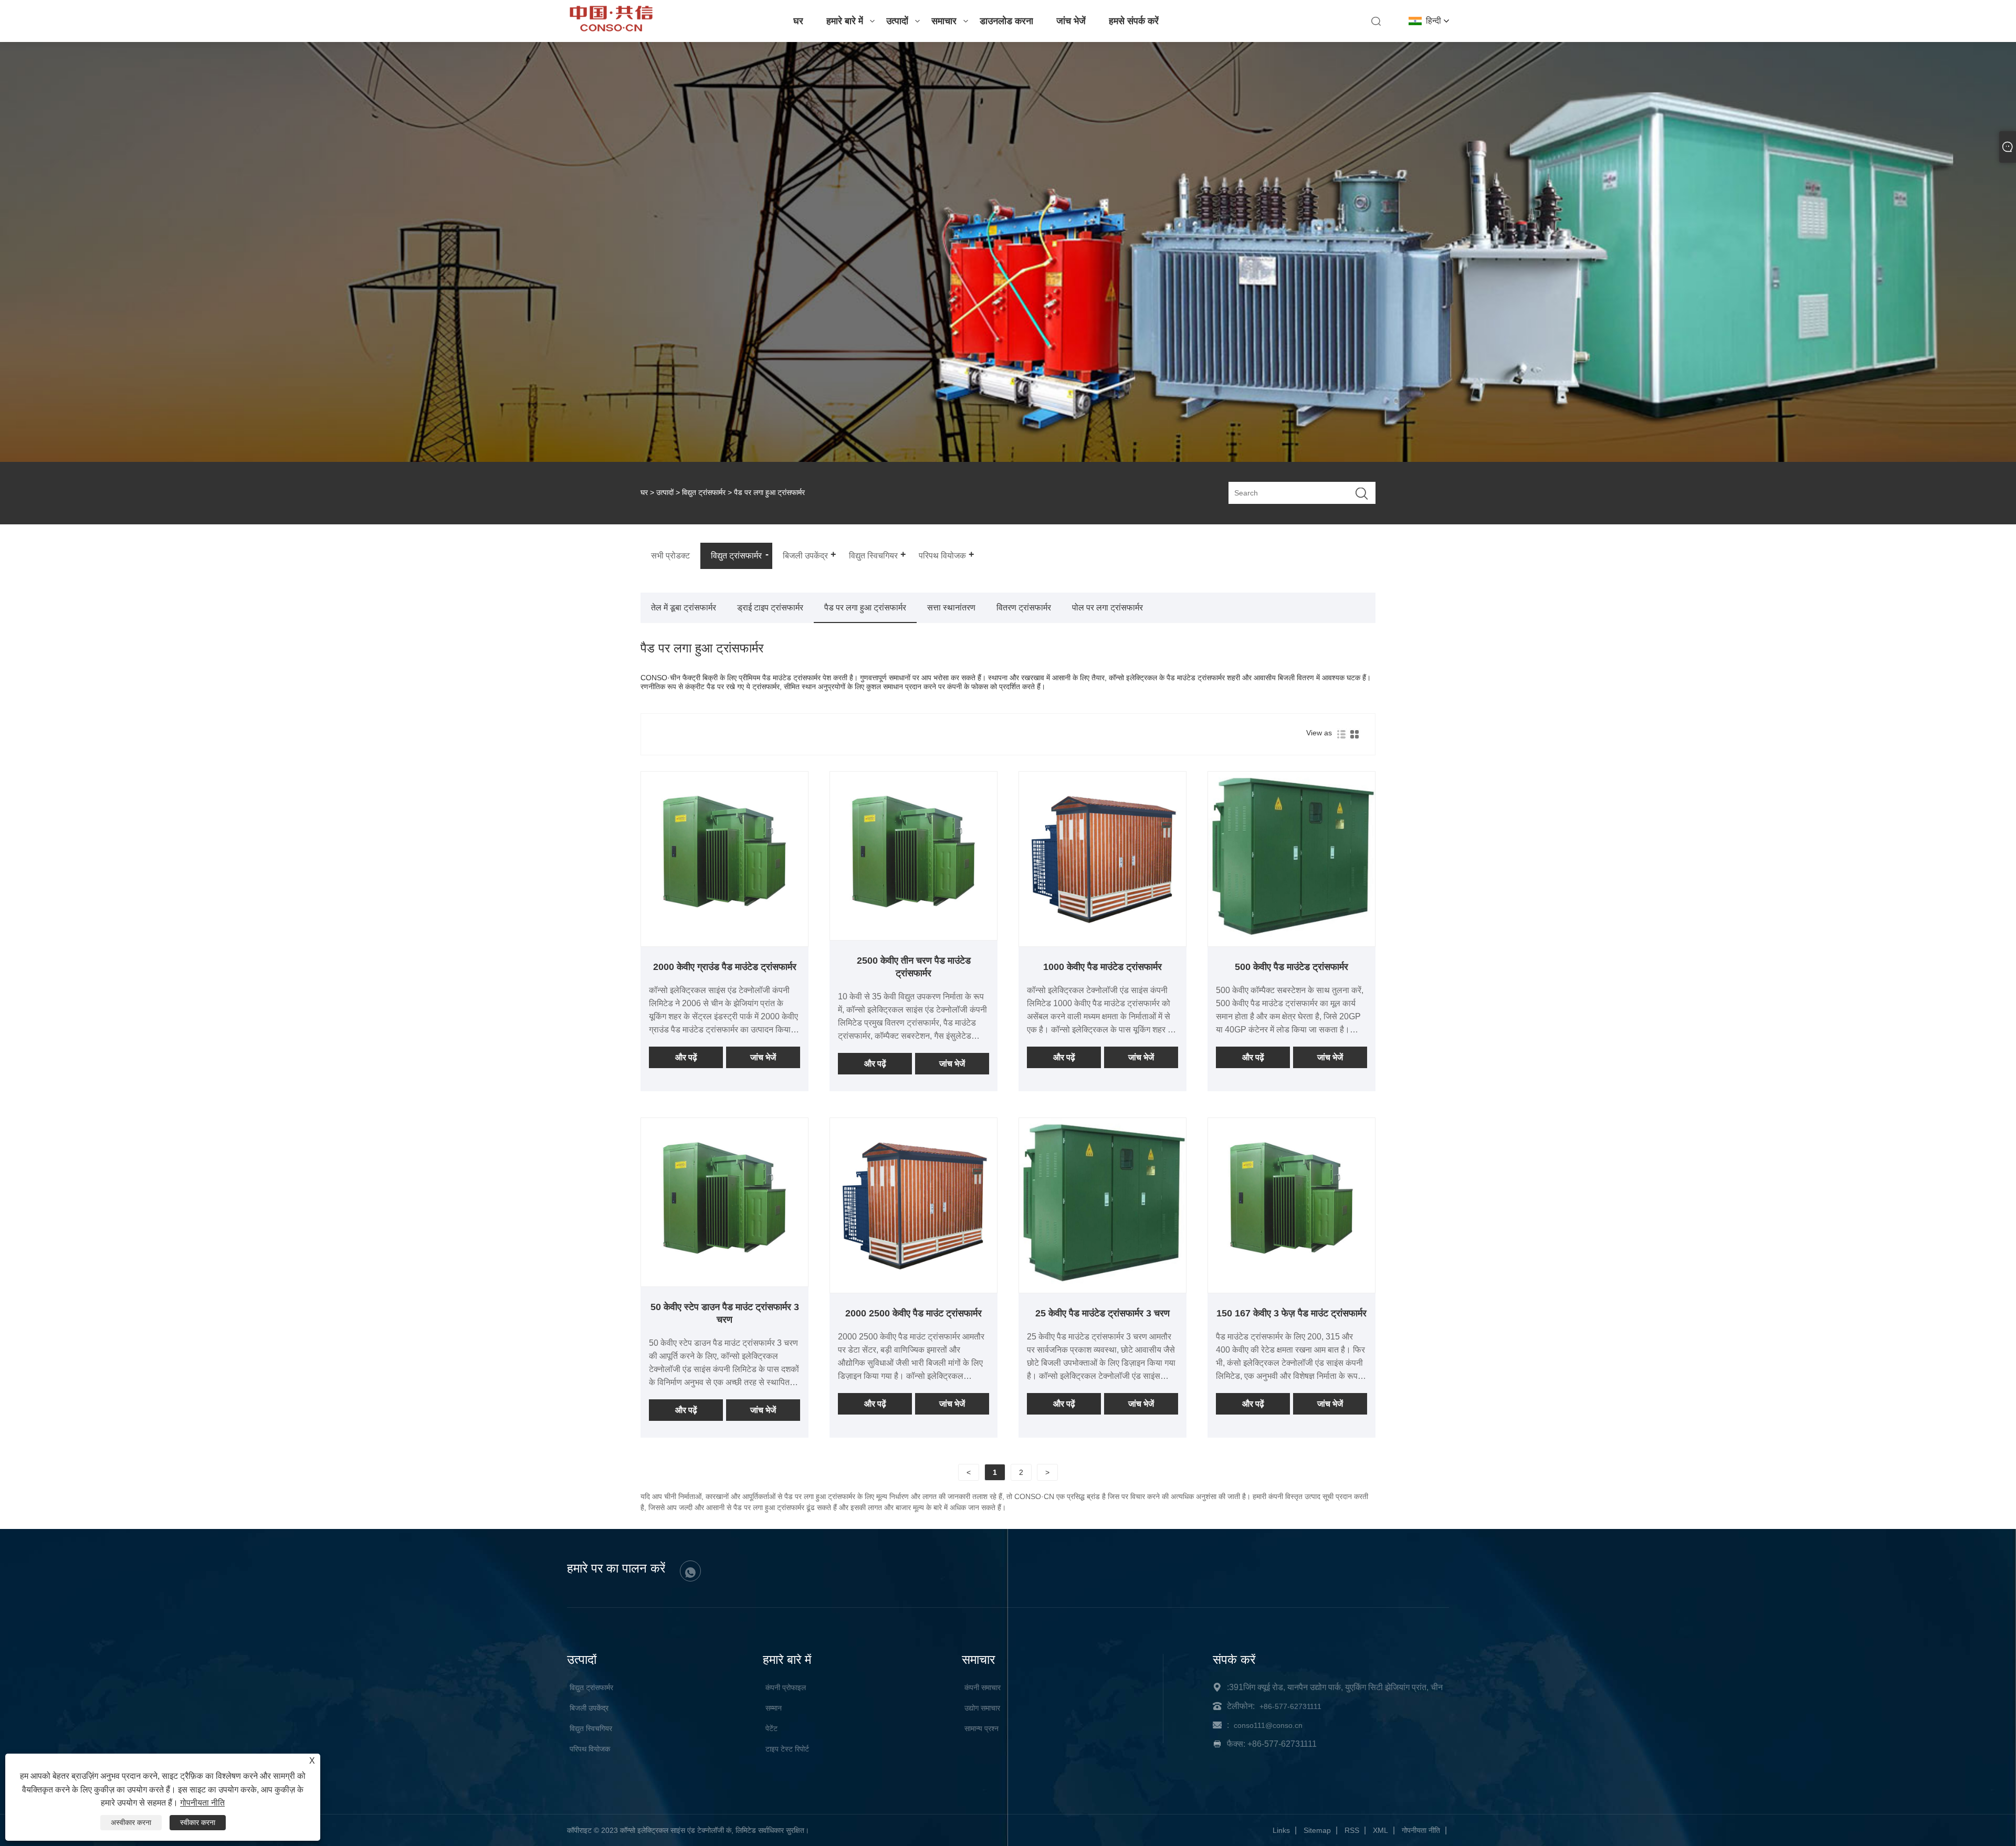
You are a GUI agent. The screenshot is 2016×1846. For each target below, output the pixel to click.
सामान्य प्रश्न (981, 1728)
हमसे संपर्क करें (1134, 21)
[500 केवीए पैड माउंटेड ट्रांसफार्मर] (1291, 936)
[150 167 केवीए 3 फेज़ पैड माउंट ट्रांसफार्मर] (1291, 1282)
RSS (1352, 1830)
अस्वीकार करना (131, 1822)
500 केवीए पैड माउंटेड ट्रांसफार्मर (1291, 967)
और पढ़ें (686, 1057)
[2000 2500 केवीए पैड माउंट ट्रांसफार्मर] (913, 1282)
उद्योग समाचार (982, 1708)
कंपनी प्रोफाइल (786, 1687)
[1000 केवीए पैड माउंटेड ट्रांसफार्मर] (1102, 936)
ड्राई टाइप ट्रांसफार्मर (770, 608)
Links (1281, 1830)
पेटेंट (771, 1728)
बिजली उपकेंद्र (589, 1708)
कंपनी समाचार (983, 1687)
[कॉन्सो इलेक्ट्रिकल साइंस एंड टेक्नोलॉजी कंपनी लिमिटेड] (611, 29)
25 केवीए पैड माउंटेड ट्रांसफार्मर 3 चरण (1102, 1313)
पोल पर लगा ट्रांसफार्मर (1107, 608)
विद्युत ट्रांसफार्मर (704, 492)
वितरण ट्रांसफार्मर (1024, 608)
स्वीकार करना (198, 1822)
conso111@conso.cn (1268, 1725)
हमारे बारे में (845, 21)
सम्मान (774, 1708)
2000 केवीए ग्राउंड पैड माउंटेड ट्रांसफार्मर (725, 967)
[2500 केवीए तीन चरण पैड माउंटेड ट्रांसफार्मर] (913, 936)
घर (798, 21)
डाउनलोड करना (1006, 21)
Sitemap (1317, 1830)
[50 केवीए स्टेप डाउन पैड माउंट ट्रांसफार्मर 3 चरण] (724, 1282)
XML (1380, 1830)
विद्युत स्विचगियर (591, 1728)
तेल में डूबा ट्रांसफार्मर (684, 608)
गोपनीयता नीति (1421, 1830)
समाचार (944, 21)
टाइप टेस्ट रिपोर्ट (787, 1749)
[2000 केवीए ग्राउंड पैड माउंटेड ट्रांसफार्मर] (724, 936)
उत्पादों (897, 21)
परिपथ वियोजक (590, 1749)
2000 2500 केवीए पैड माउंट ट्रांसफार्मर (913, 1313)
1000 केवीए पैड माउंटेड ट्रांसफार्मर (1102, 967)
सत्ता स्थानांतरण (951, 608)
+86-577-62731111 (1290, 1706)
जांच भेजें (1071, 21)
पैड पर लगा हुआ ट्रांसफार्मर (865, 608)
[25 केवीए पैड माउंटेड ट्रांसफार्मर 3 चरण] (1102, 1282)
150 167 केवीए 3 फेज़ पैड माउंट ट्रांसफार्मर (1291, 1313)
